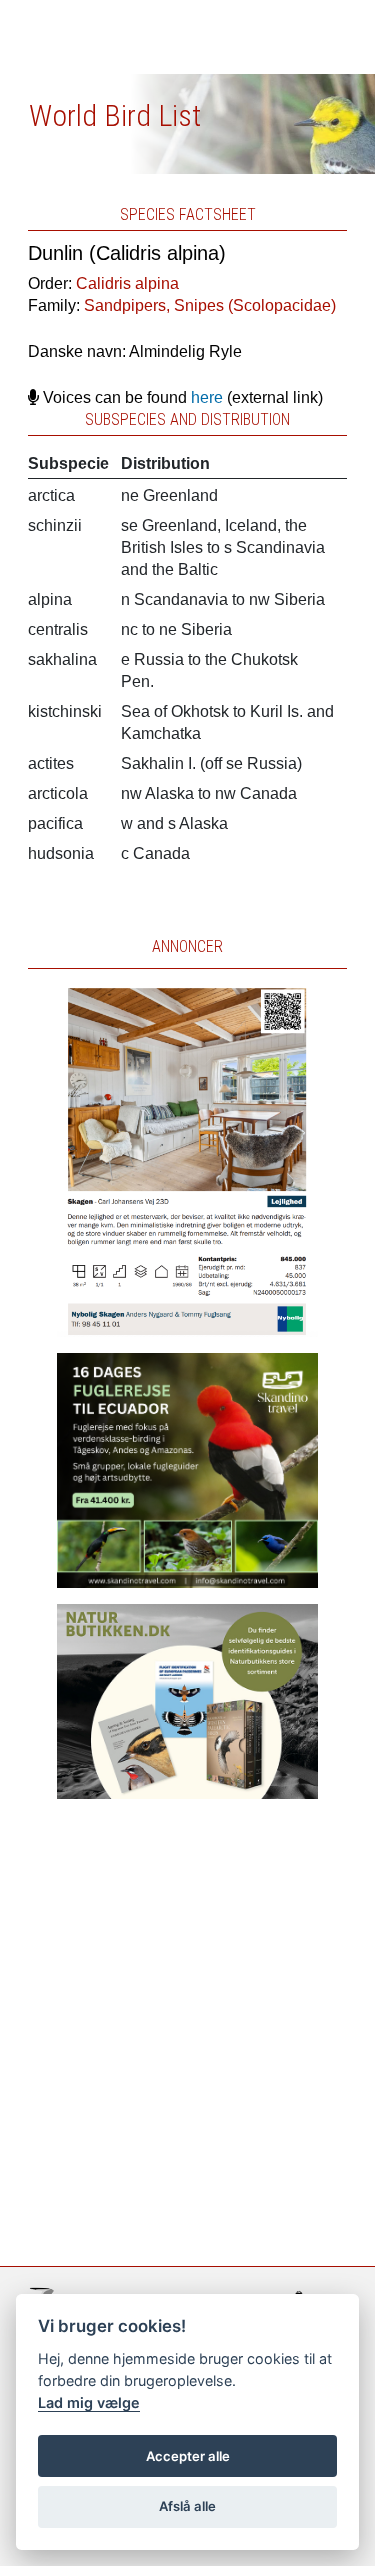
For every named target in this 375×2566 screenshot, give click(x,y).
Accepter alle (188, 2456)
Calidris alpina (127, 283)
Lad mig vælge (89, 2402)
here (207, 397)
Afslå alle (187, 2506)
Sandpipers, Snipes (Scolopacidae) (210, 305)
